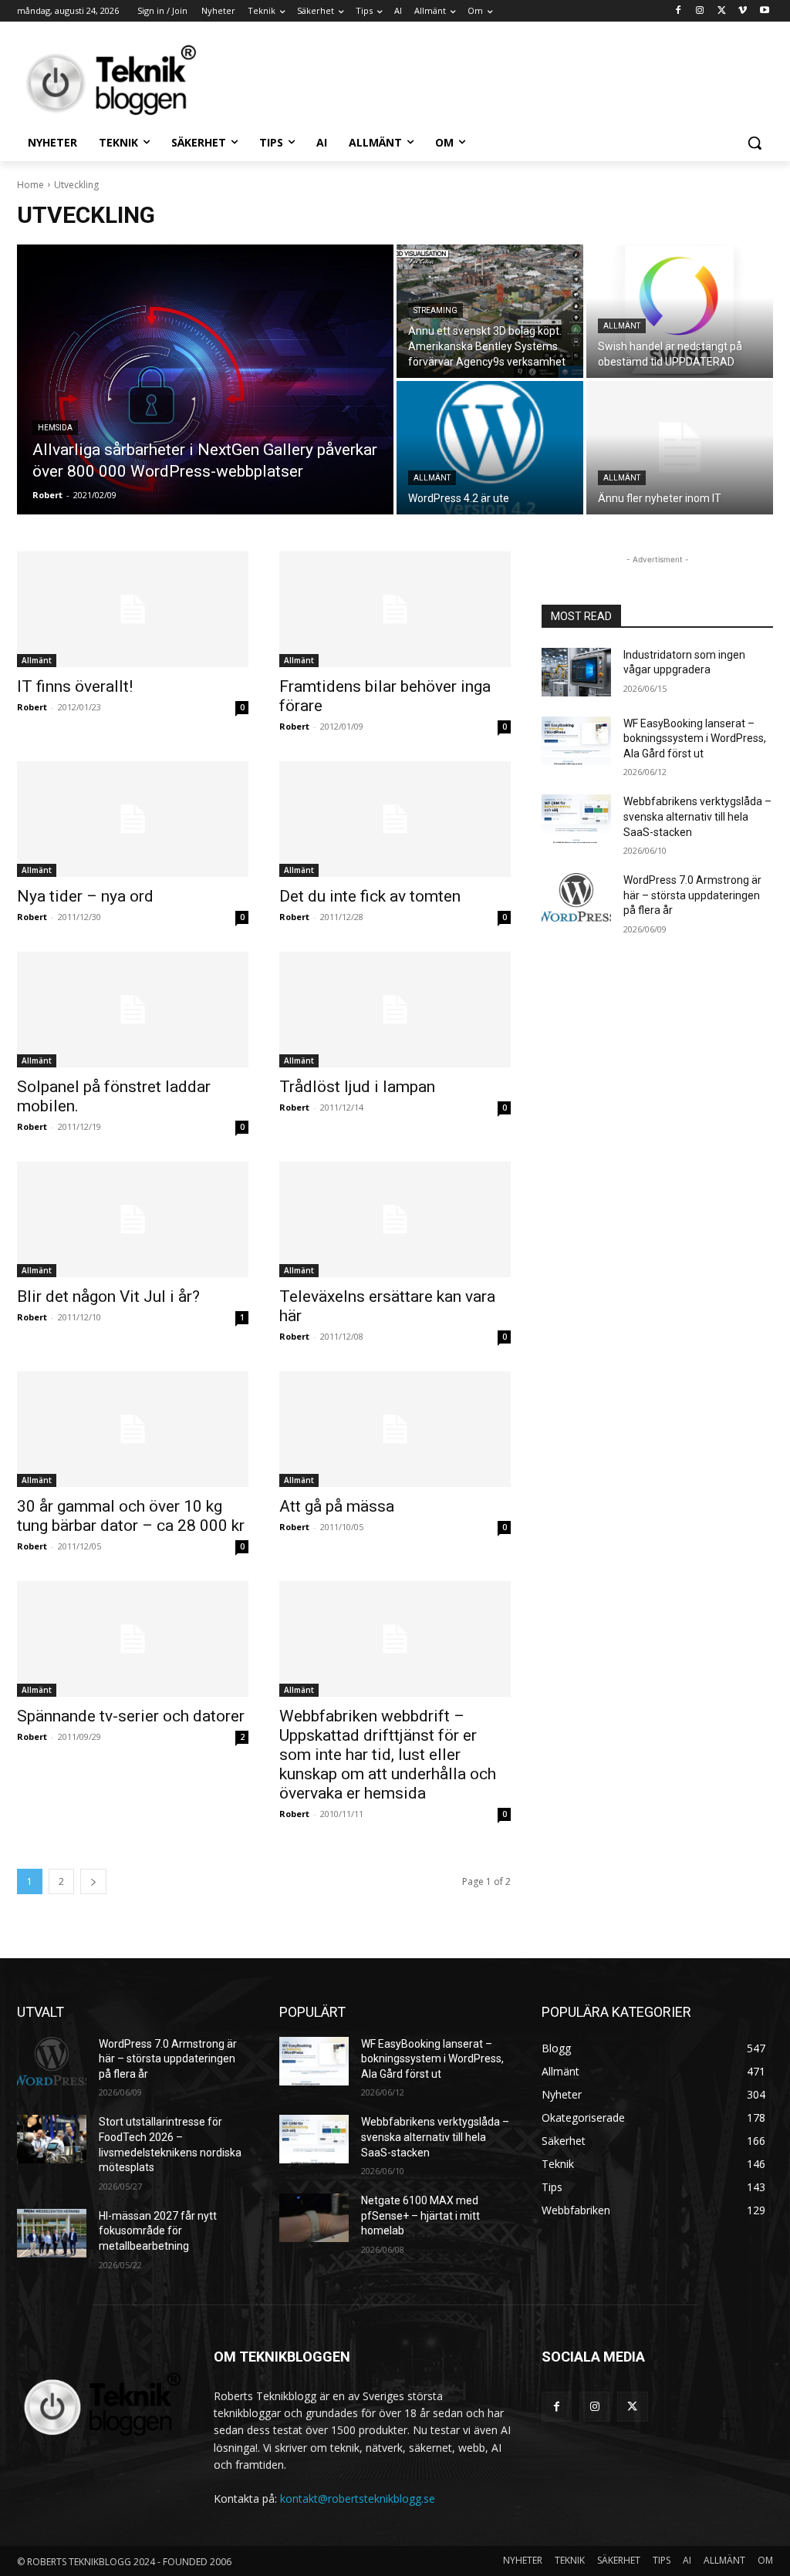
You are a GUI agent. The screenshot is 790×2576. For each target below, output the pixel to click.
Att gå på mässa (337, 1506)
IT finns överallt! (75, 686)
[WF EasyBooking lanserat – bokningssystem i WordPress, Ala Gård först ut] (576, 741)
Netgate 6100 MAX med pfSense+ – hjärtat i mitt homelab (420, 2215)
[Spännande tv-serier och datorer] (133, 1639)
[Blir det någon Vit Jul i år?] (133, 1219)
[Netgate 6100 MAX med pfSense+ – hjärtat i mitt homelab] (314, 2218)
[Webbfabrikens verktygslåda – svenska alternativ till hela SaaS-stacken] (576, 819)
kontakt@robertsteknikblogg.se (358, 2498)
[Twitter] (722, 11)
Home (30, 185)
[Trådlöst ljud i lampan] (395, 1010)
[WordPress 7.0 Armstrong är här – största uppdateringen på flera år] (576, 897)
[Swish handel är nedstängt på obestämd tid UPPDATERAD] (680, 311)
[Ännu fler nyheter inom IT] (680, 448)
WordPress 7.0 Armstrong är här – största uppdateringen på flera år (692, 895)
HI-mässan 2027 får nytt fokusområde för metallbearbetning (158, 2231)
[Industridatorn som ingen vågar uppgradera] (576, 672)
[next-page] (93, 1881)
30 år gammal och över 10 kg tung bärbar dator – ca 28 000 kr (131, 1516)
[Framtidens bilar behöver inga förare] (395, 609)
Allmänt (622, 326)
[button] (755, 143)
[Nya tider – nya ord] (133, 819)
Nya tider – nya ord (85, 896)
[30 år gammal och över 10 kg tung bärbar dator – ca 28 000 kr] (133, 1429)
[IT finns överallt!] (133, 609)
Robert (32, 707)
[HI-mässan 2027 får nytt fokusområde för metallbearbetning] (52, 2233)
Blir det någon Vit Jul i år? (108, 1296)
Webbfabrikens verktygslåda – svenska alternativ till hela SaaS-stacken (697, 816)
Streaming (436, 310)
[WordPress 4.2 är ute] (490, 448)
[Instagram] (700, 11)
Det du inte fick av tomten (370, 896)
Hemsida (55, 428)
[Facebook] (679, 11)
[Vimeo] (743, 11)
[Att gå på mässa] (395, 1429)
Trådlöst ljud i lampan (357, 1087)
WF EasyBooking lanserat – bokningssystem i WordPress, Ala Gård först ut (695, 738)
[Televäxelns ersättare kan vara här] (395, 1219)
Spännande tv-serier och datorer (131, 1716)
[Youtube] (764, 11)
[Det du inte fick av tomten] (395, 819)
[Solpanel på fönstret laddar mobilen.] (133, 1010)
